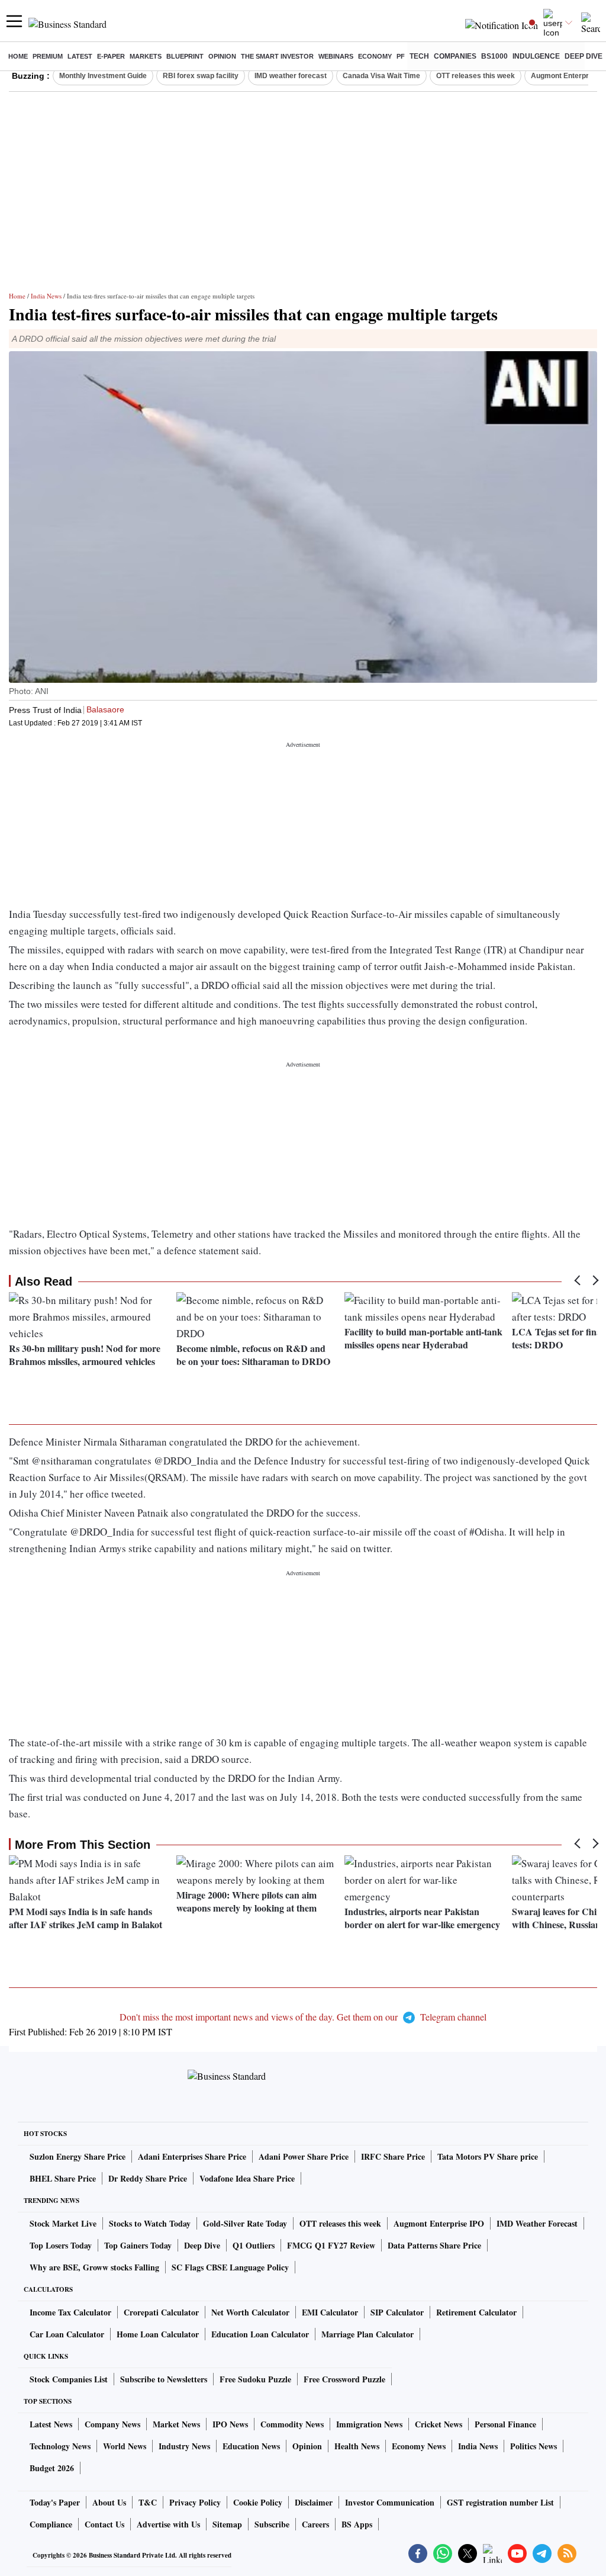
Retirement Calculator (476, 2312)
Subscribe (272, 2524)
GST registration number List (500, 2502)
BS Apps (357, 2524)
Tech (419, 56)
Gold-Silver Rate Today (245, 2223)
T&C (148, 2502)
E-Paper (111, 56)
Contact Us (104, 2524)
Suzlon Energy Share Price (78, 2156)
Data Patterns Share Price (434, 2245)
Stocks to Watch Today (150, 2223)
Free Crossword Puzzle (344, 2379)
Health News (357, 2446)
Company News (112, 2424)
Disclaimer (314, 2502)
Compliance (51, 2524)
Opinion (222, 56)
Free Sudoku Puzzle (255, 2379)
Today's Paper (55, 2502)
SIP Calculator (397, 2312)
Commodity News (292, 2424)
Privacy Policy (195, 2502)
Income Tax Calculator (70, 2312)
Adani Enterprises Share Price (192, 2156)
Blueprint (185, 56)
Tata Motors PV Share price (488, 2156)
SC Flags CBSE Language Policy (230, 2267)
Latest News (51, 2424)
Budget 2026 (52, 2468)
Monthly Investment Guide (103, 76)
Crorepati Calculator (161, 2312)
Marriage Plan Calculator (368, 2334)
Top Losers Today (61, 2245)
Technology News (60, 2446)
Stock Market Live (63, 2223)
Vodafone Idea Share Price (247, 2178)
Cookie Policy (258, 2502)
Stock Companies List (69, 2379)
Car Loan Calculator (67, 2334)
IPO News (230, 2424)
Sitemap (227, 2524)
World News (125, 2446)
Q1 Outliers (254, 2245)
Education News (251, 2446)
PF (401, 56)
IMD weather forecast (291, 76)
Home (18, 56)
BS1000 (494, 56)
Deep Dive (584, 56)
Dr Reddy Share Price (148, 2178)
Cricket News (439, 2424)
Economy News (419, 2446)
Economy (375, 56)
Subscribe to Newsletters (164, 2379)
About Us (109, 2502)
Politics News (534, 2446)
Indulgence (536, 56)
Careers (315, 2524)
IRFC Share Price (393, 2156)
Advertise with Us (168, 2524)
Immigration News (369, 2424)
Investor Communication (390, 2502)
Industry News (184, 2446)
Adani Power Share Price (304, 2156)
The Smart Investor (277, 56)
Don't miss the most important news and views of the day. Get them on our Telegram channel (303, 2017)
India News (46, 296)
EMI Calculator (330, 2312)
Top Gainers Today (138, 2245)
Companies (455, 56)
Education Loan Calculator (260, 2334)
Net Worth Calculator (250, 2312)
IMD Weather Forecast (537, 2223)
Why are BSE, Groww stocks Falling (94, 2267)
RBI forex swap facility (201, 76)
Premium (48, 56)
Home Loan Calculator (158, 2334)
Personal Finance (505, 2424)
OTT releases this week (476, 76)
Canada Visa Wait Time (381, 76)
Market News (176, 2424)
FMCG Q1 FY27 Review (331, 2245)
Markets (146, 56)
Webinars (336, 56)
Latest (80, 56)
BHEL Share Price (63, 2178)
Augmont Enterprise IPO (439, 2223)
